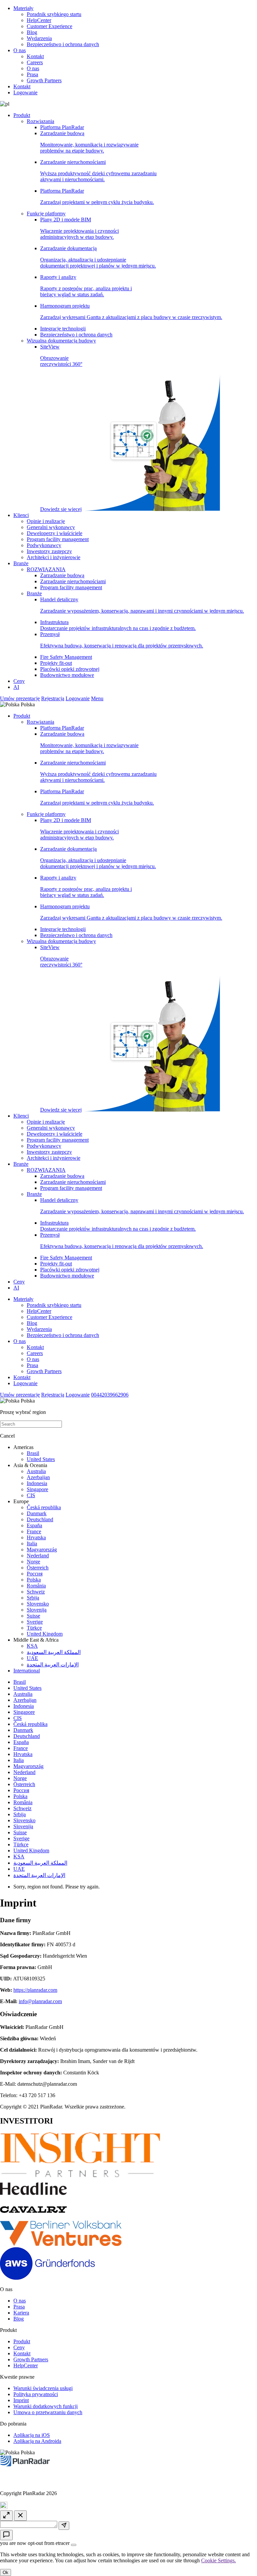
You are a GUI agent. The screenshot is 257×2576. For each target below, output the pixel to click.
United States (41, 1459)
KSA (32, 1646)
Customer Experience (50, 26)
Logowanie (25, 92)
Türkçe (34, 1628)
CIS (31, 1495)
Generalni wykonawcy (51, 527)
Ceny (19, 681)
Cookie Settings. (219, 2560)
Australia (36, 1471)
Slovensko (38, 1604)
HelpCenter (39, 20)
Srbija (33, 1598)
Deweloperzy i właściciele (55, 533)
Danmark (37, 1513)
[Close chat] (20, 2516)
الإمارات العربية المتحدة (53, 1665)
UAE (32, 1658)
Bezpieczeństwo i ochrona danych (63, 44)
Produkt (22, 115)
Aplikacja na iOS (32, 2435)
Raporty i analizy (86, 286)
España (34, 1525)
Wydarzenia (39, 38)
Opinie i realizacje (46, 521)
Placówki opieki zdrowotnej (70, 669)
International (27, 1671)
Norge (33, 1562)
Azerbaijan (38, 1477)
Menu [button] (97, 698)
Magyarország (42, 1550)
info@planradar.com (40, 2001)
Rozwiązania (40, 121)
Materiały (23, 8)
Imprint (21, 2400)
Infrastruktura (118, 625)
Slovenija (37, 1610)
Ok (6, 2572)
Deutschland (40, 1519)
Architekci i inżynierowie (54, 557)
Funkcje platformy (46, 214)
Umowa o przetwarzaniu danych (48, 2412)
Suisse (33, 1616)
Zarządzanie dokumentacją (98, 257)
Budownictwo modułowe (67, 675)
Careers (35, 62)
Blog (32, 32)
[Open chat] (6, 2535)
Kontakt (35, 56)
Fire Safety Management (66, 657)
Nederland (38, 1556)
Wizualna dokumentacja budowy (61, 341)
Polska (34, 1580)
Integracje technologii (63, 329)
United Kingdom (45, 1634)
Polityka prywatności (36, 2394)
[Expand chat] (6, 2516)
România (36, 1586)
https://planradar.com (35, 1990)
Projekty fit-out (56, 663)
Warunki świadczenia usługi (43, 2388)
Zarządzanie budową (89, 142)
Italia (32, 1543)
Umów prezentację (20, 698)
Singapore (37, 1489)
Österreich (38, 1568)
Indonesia (37, 1483)
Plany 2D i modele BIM (79, 228)
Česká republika (44, 1507)
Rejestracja (53, 698)
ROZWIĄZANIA (46, 569)
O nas (20, 50)
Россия (35, 1574)
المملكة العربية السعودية (54, 1652)
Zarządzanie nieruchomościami (98, 171)
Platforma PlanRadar (62, 127)
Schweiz (36, 1592)
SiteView (61, 428)
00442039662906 (110, 1395)
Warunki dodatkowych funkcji (46, 2406)
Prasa (32, 74)
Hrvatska (36, 1537)
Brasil (33, 1453)
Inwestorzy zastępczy (49, 551)
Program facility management (58, 539)
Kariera (21, 2313)
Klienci (21, 515)
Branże (21, 563)
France (34, 1531)
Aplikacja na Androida (37, 2441)
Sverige (35, 1622)
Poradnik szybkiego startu (54, 14)
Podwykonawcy (44, 545)
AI (16, 687)
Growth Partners (44, 80)
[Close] (74, 2545)
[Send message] (64, 2526)
